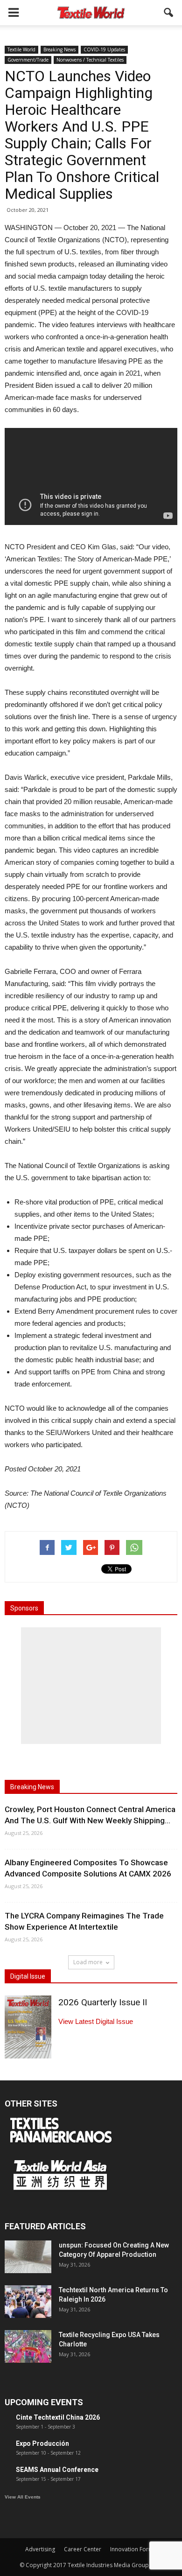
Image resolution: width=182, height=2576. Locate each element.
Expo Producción (42, 2443)
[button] (169, 13)
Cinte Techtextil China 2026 (58, 2417)
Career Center (83, 2549)
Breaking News (59, 49)
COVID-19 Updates (104, 49)
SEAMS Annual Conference (57, 2470)
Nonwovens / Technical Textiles (90, 60)
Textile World (21, 49)
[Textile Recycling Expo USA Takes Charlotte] (28, 2346)
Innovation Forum (133, 2549)
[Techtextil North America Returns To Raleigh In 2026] (28, 2302)
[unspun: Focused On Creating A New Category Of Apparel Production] (28, 2257)
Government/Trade (28, 60)
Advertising (40, 2549)
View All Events (23, 2497)
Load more (88, 1962)
